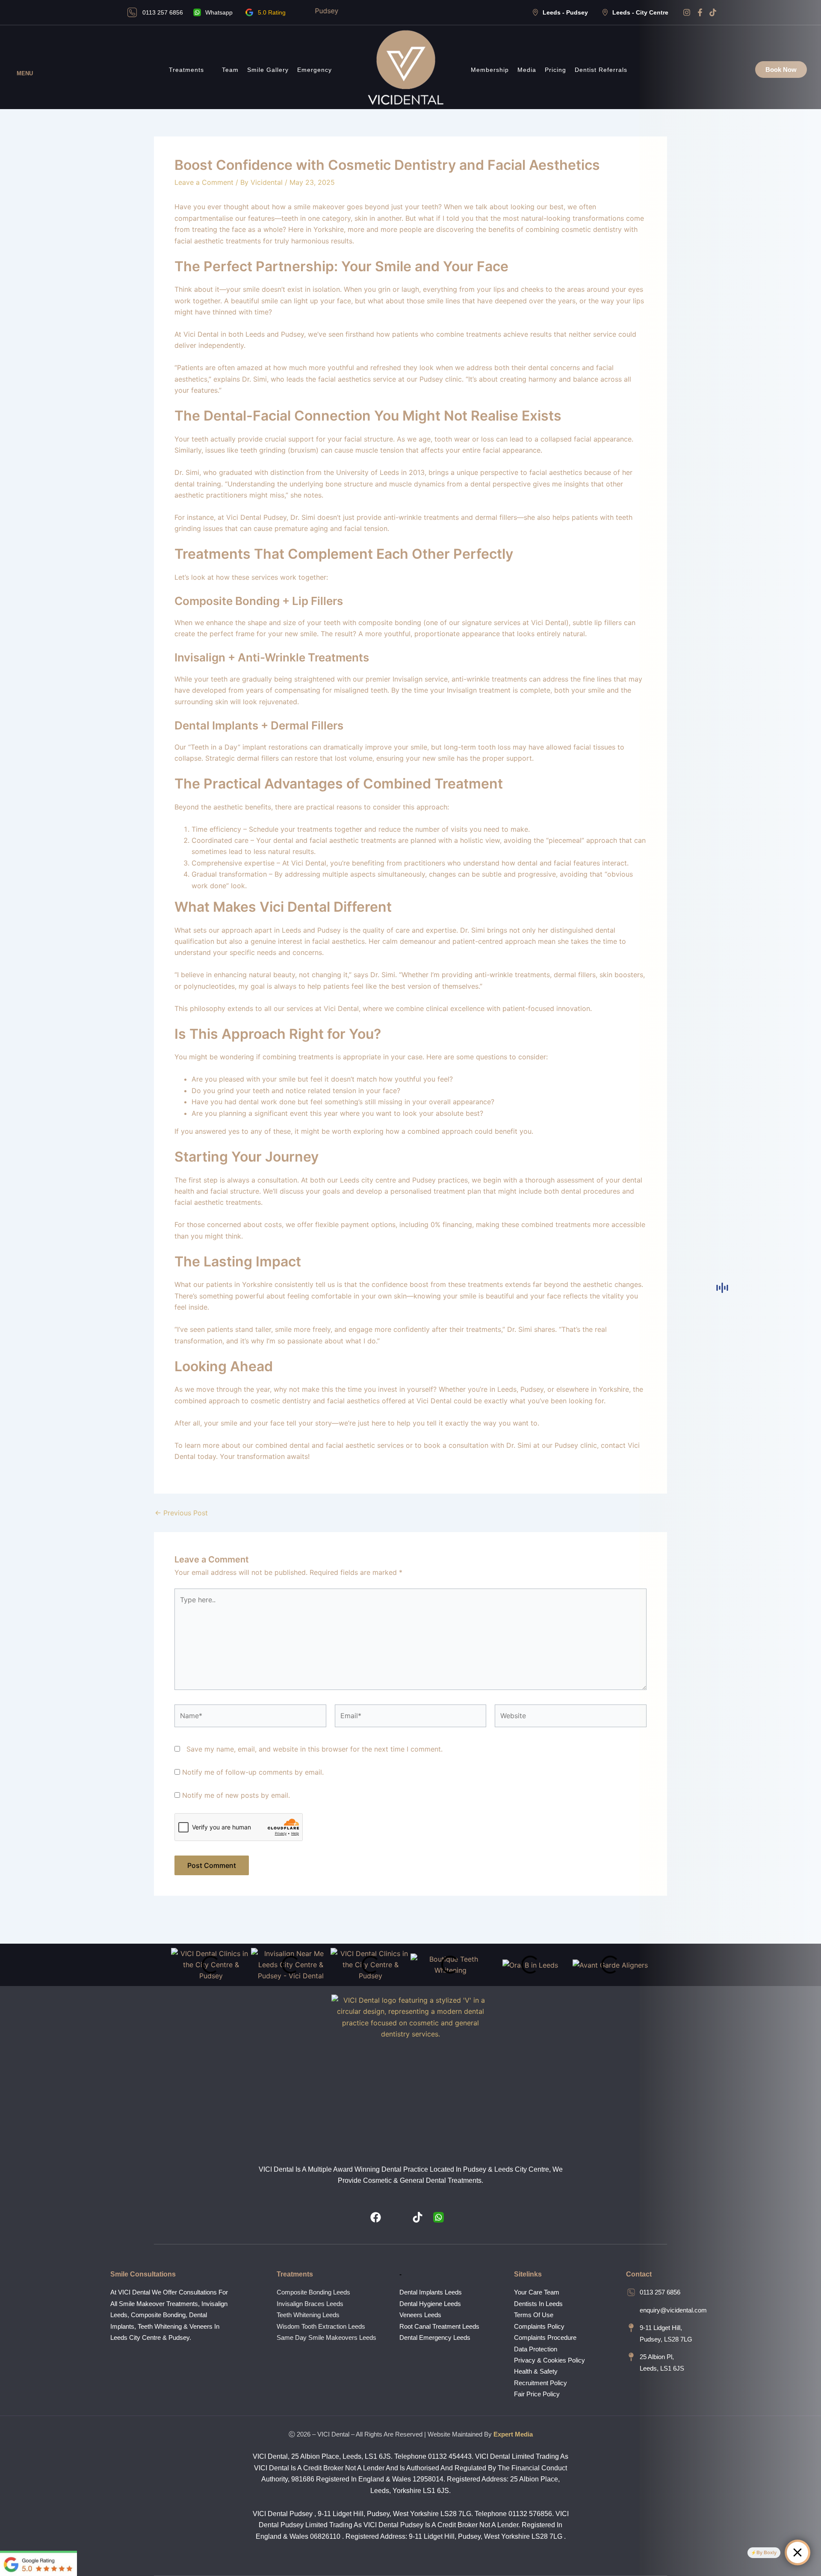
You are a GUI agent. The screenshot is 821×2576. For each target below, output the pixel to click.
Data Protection (536, 2349)
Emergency (315, 70)
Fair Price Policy (537, 2394)
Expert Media (513, 2434)
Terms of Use (534, 2315)
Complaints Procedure (545, 2337)
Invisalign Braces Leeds (310, 2304)
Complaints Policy (539, 2326)
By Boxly (766, 2552)
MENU (25, 73)
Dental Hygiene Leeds (430, 2304)
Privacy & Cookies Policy (549, 2360)
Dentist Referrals (601, 70)
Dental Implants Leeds (431, 2292)
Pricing (555, 70)
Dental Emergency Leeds (435, 2337)
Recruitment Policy (540, 2383)
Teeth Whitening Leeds (308, 2315)
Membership (490, 70)
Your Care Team (537, 2292)
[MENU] (25, 63)
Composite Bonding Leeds (313, 2292)
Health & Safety (536, 2371)
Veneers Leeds (420, 2315)
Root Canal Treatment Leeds (439, 2326)
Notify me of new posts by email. (236, 1795)
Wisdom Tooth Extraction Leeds (321, 2326)
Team (230, 70)
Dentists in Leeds (538, 2304)
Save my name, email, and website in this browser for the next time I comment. (315, 1749)
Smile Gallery (268, 70)
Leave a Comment (204, 182)
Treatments (186, 70)
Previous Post (181, 1513)
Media (527, 70)
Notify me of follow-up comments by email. (253, 1772)
